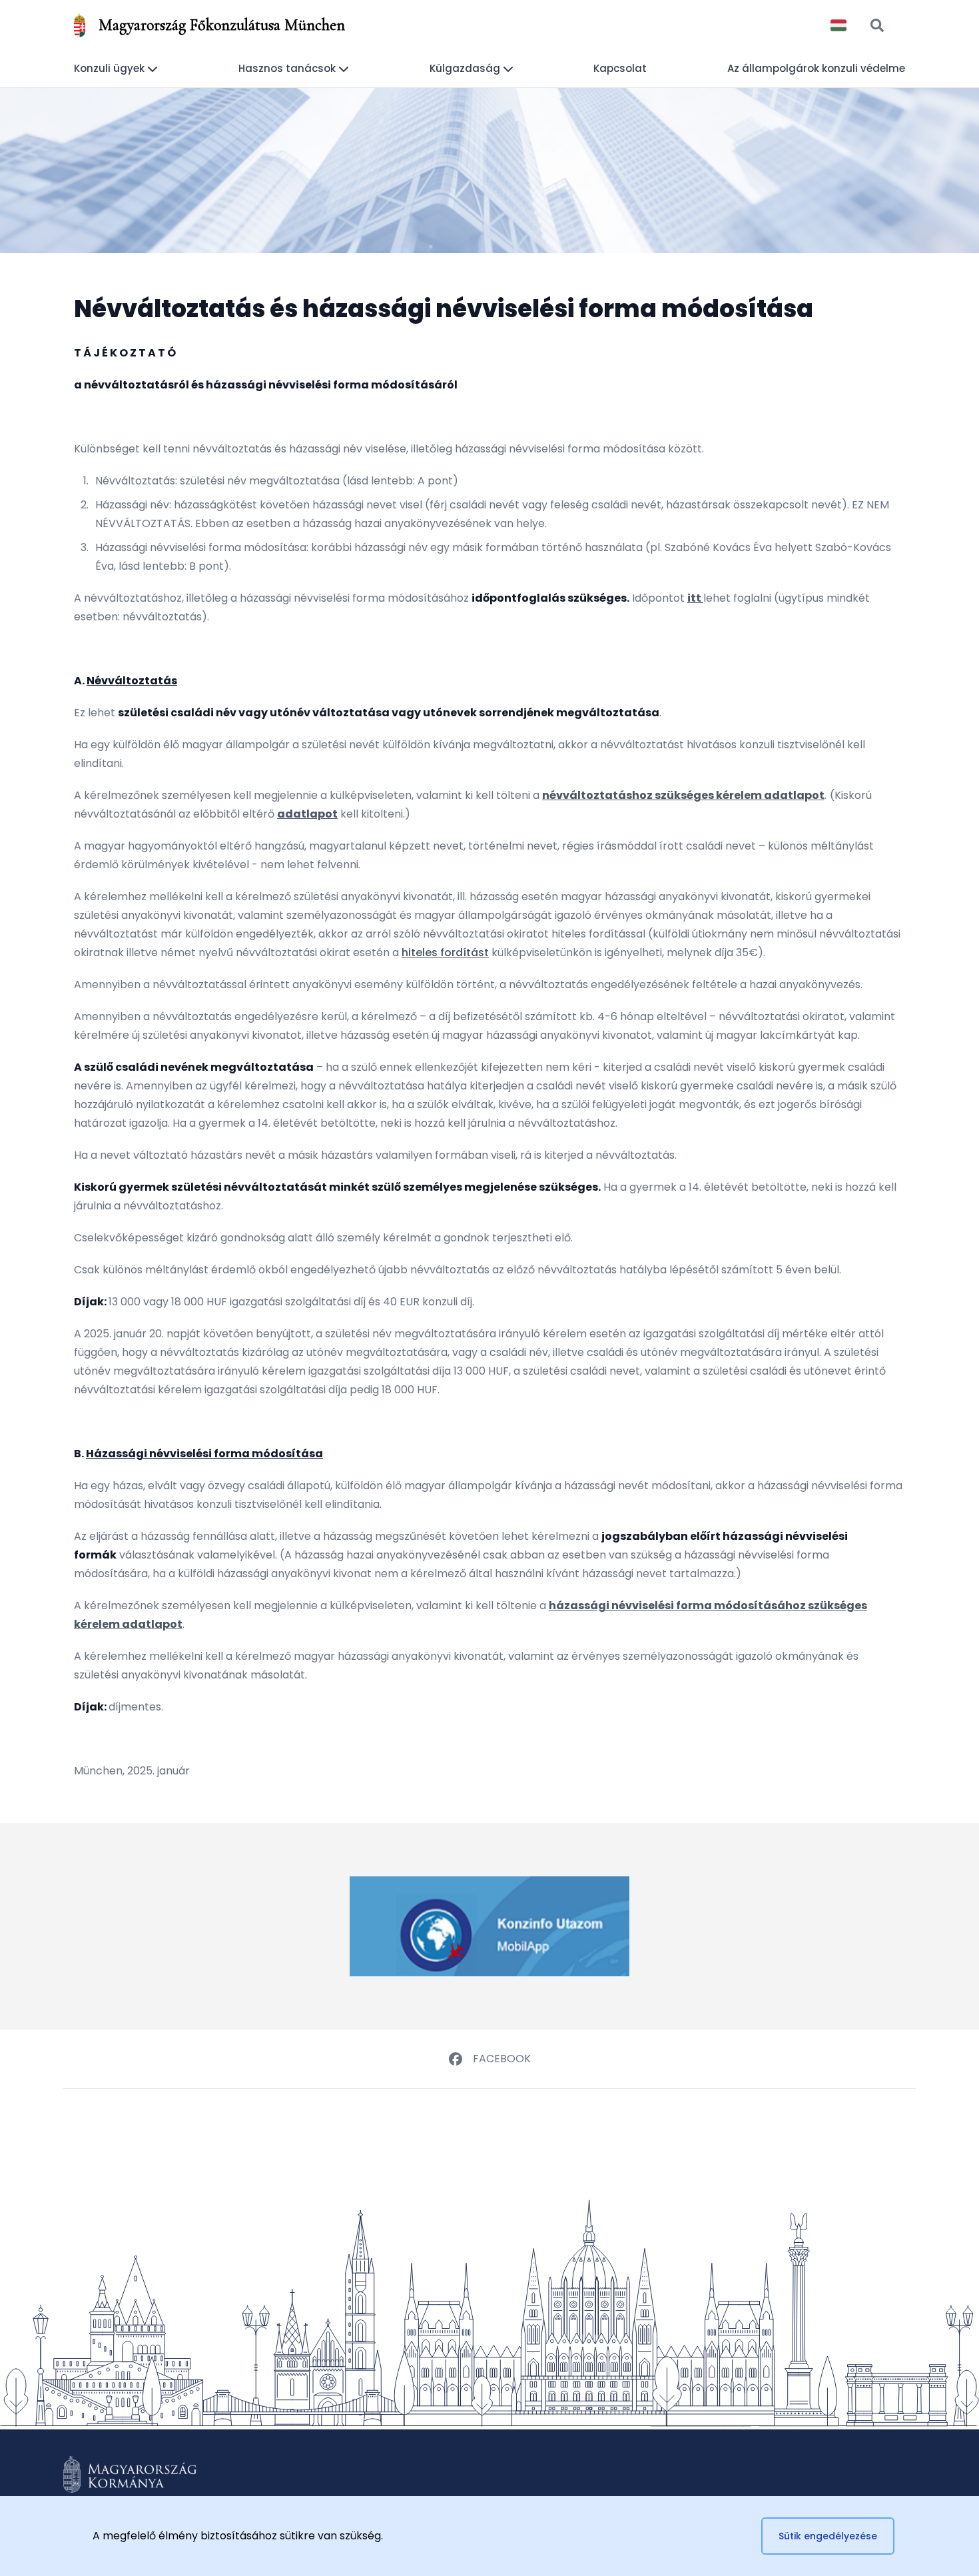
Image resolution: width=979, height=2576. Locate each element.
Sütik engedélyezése (828, 2536)
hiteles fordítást (445, 953)
